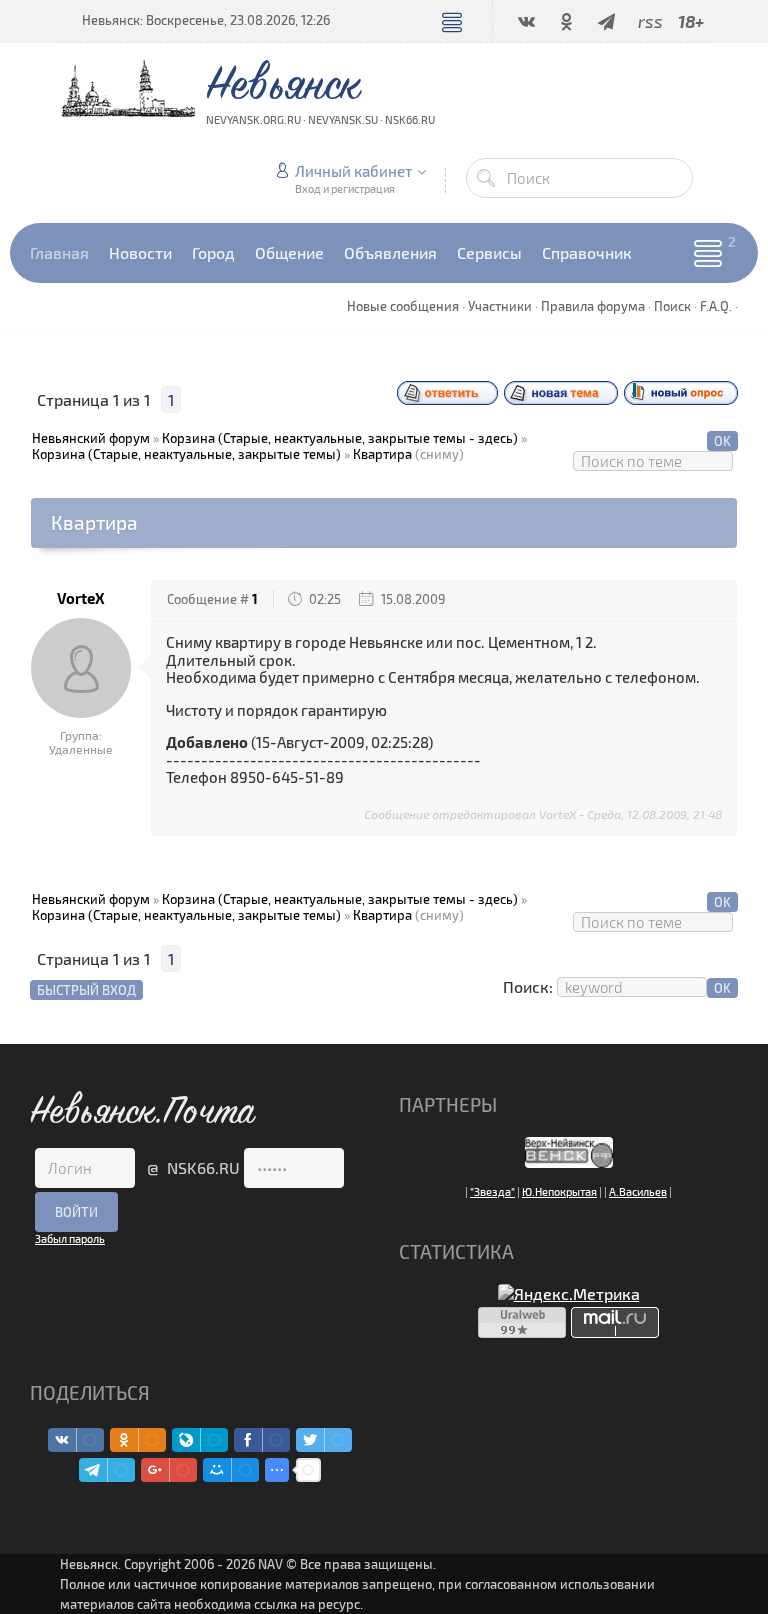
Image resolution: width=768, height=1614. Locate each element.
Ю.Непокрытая (559, 1191)
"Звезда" (492, 1191)
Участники (500, 306)
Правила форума (593, 306)
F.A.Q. (716, 306)
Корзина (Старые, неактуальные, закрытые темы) (186, 454)
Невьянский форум (91, 438)
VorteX (81, 598)
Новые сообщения (403, 306)
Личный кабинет (353, 171)
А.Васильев (638, 1191)
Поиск (672, 306)
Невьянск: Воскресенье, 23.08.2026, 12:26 (206, 20)
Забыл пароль (70, 1238)
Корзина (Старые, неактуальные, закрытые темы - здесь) (340, 438)
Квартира (382, 454)
